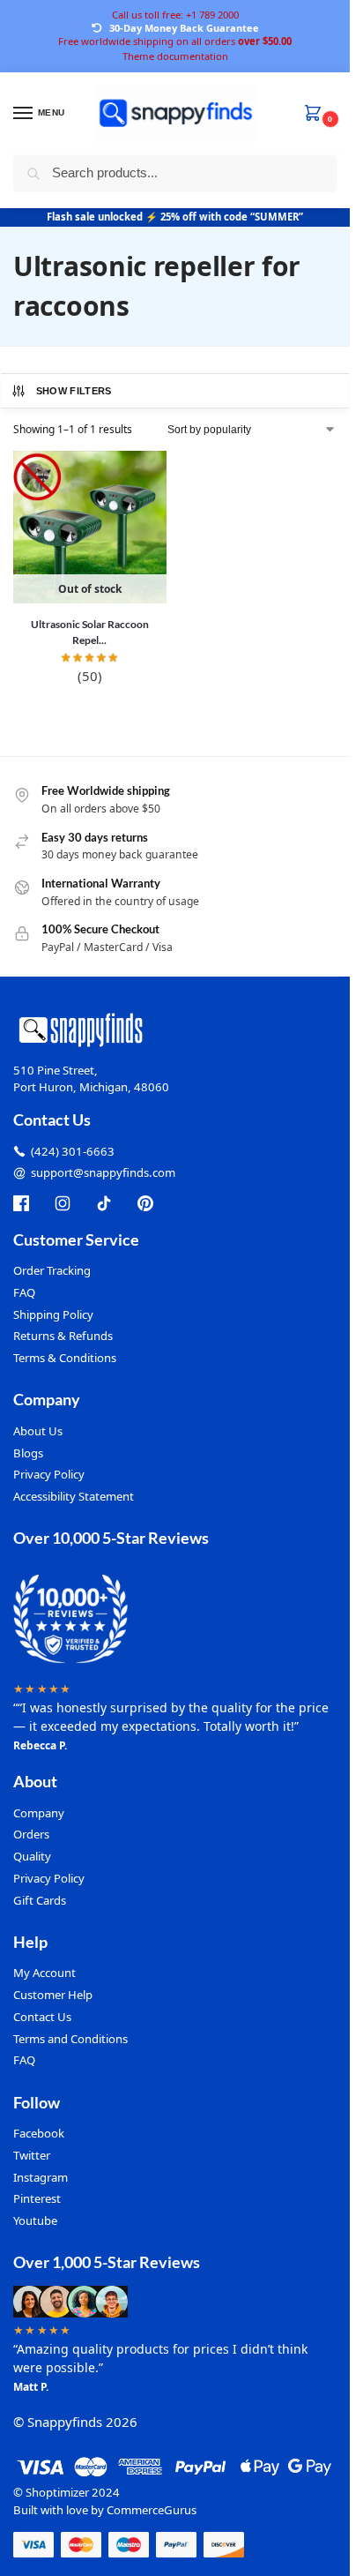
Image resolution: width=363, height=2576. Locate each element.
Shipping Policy (53, 1314)
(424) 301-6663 (73, 1151)
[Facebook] (21, 1203)
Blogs (28, 1453)
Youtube (35, 2220)
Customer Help (53, 1995)
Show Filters (74, 391)
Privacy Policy (49, 1474)
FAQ (24, 1292)
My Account (44, 1973)
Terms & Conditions (65, 1358)
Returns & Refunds (63, 1336)
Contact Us (42, 2017)
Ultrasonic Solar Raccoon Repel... (90, 632)
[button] (316, 114)
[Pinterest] (145, 1203)
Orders (31, 1834)
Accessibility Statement (74, 1496)
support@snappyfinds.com (103, 1172)
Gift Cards (40, 1900)
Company (39, 1813)
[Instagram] (63, 1203)
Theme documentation (175, 56)
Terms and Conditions (70, 2039)
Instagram (41, 2177)
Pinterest (37, 2198)
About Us (38, 1431)
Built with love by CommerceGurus (105, 2510)
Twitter (32, 2155)
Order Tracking (52, 1270)
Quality (32, 1856)
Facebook (39, 2133)
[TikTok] (104, 1203)
